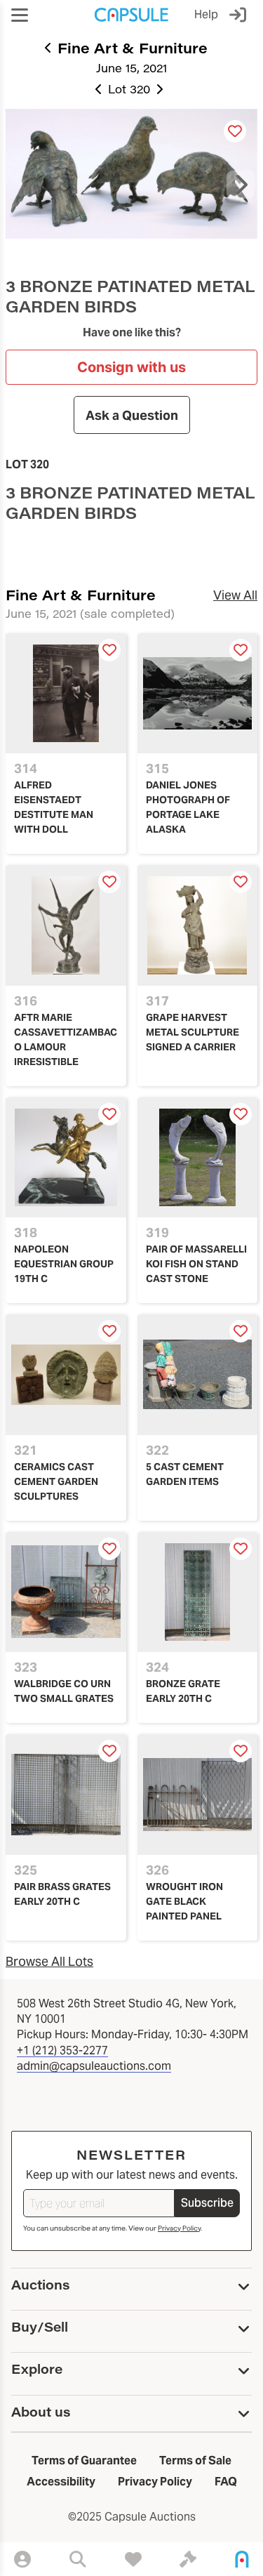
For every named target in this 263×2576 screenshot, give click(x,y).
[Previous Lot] (99, 89)
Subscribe (207, 2203)
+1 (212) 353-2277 (62, 2050)
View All (235, 595)
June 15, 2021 (131, 68)
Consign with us (131, 367)
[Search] (78, 2559)
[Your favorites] (133, 2559)
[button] (20, 15)
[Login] (241, 15)
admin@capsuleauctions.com (94, 2066)
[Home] (242, 2559)
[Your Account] (22, 2559)
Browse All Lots (49, 1961)
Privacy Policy (179, 2228)
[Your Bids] (188, 2559)
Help (206, 14)
